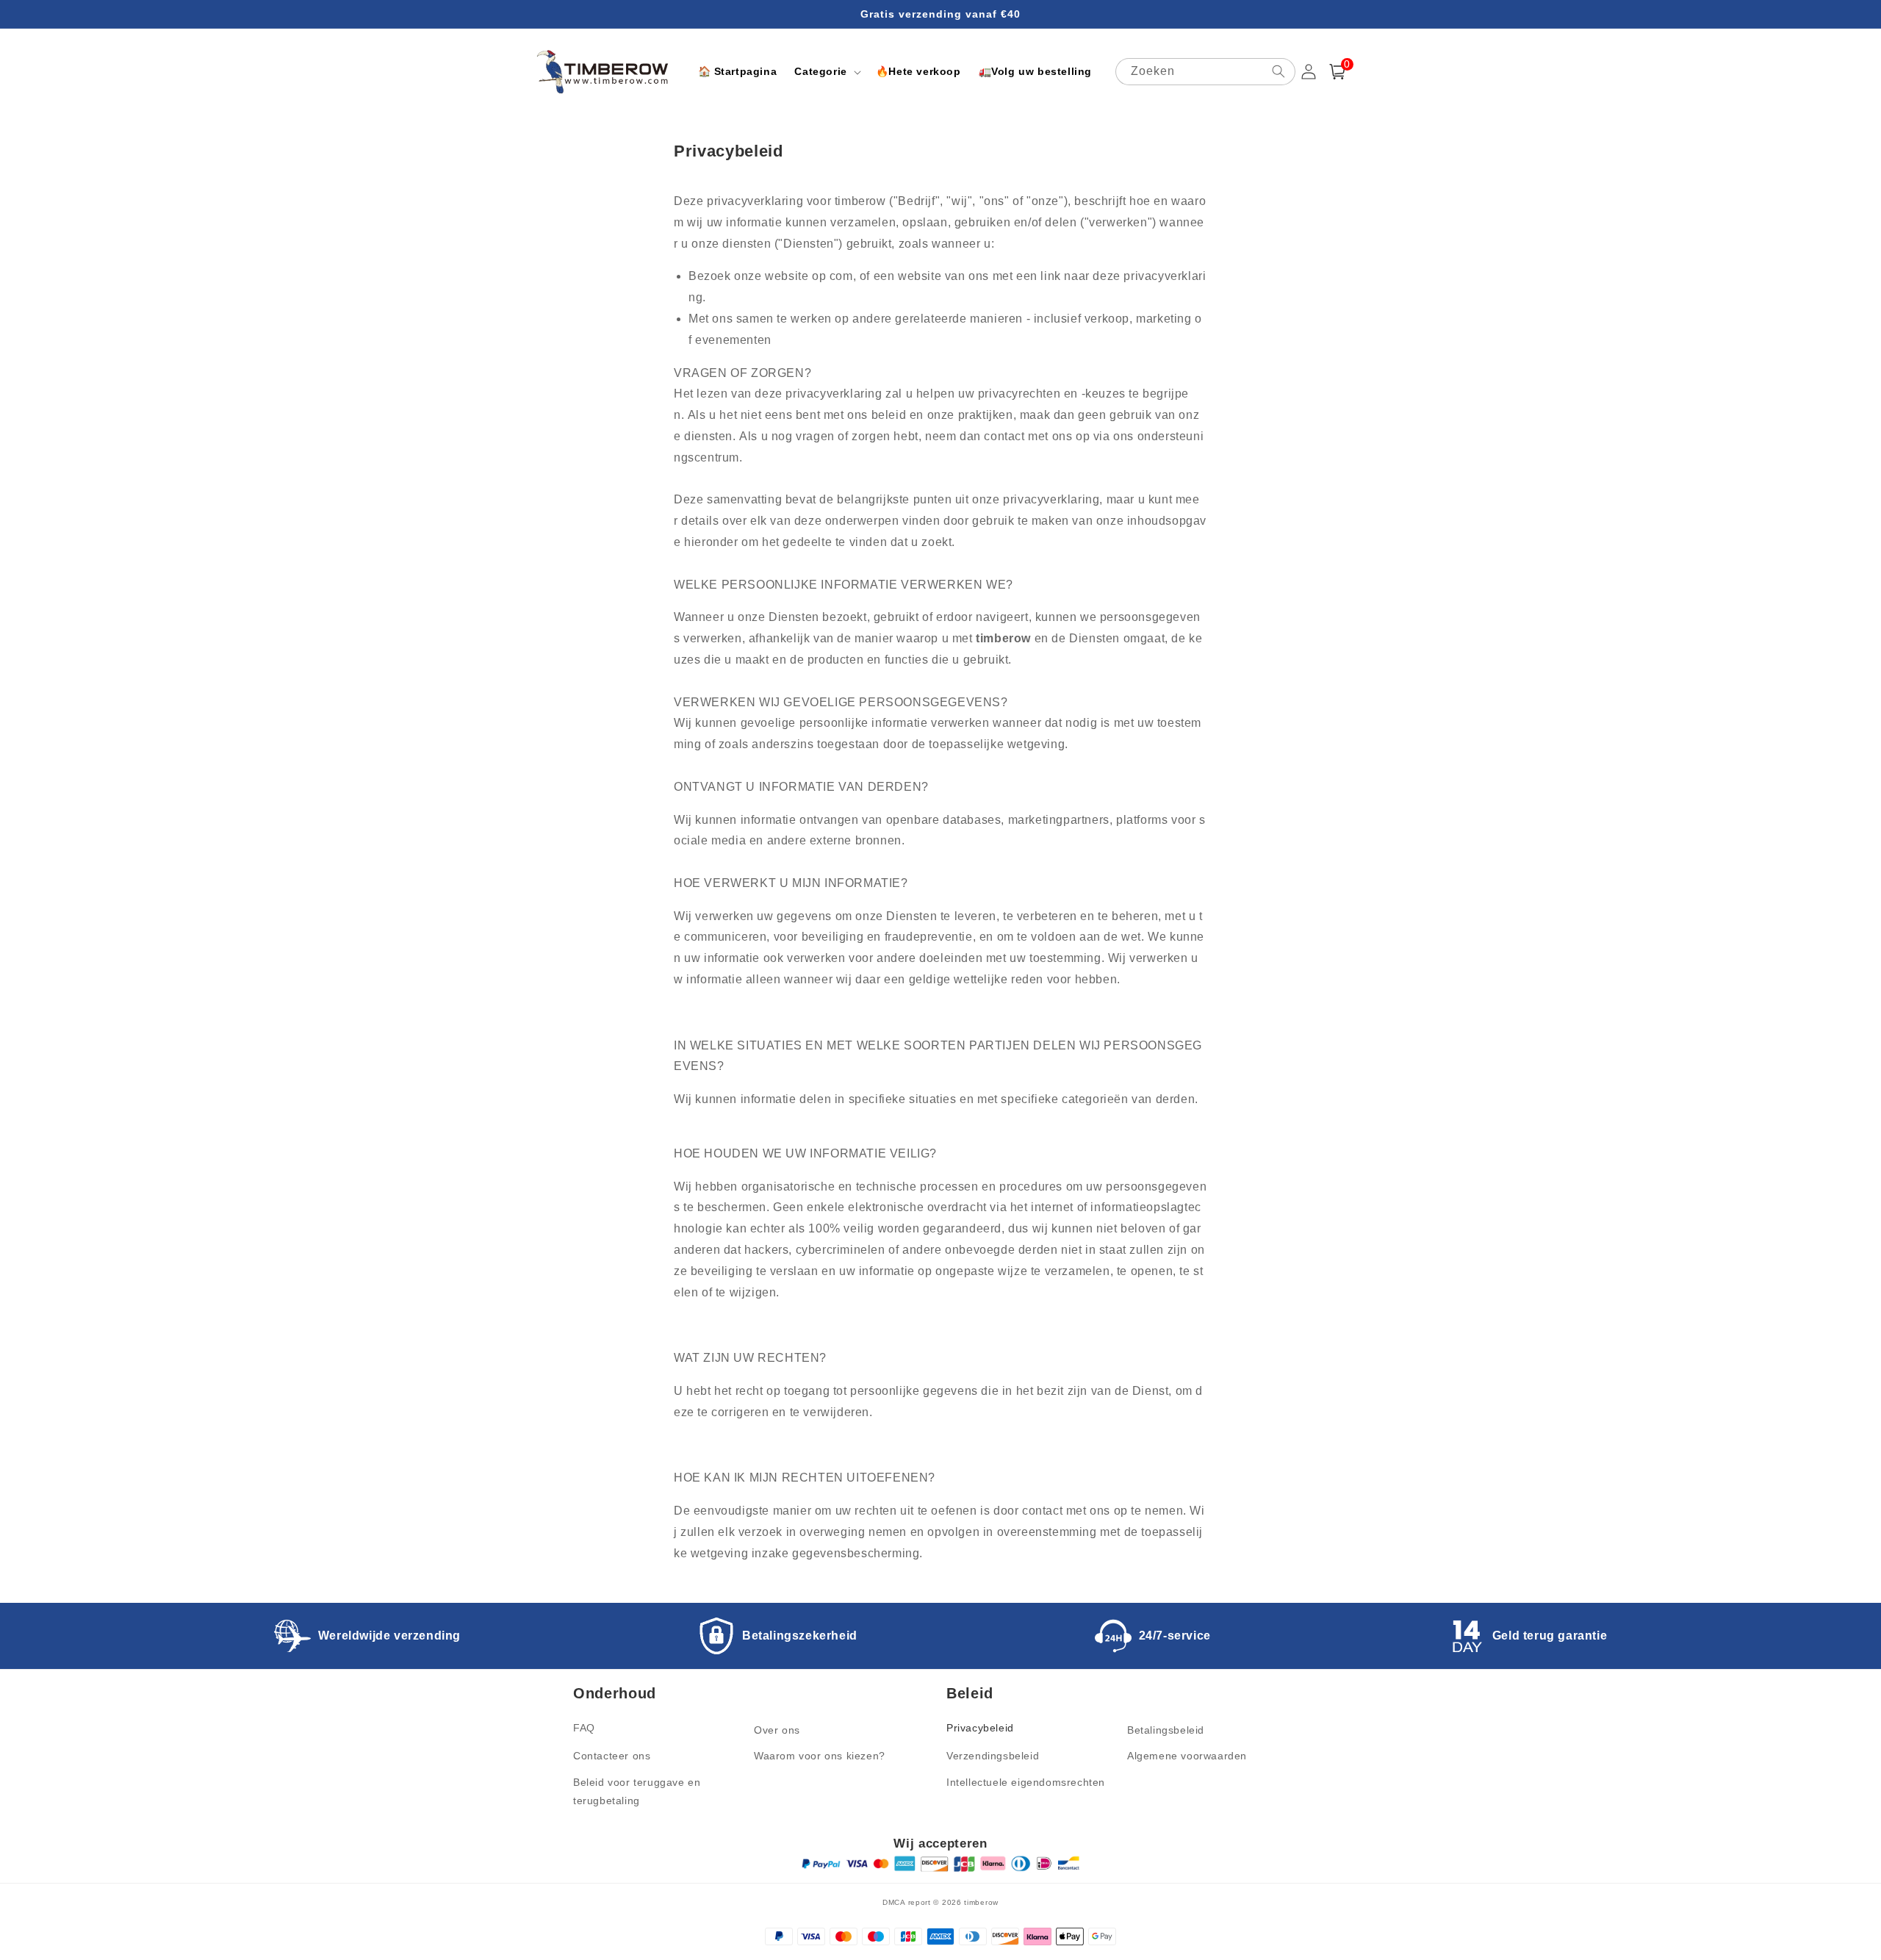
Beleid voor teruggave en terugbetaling (637, 1791)
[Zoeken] (1278, 71)
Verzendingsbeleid (993, 1756)
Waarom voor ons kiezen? (820, 1756)
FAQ (584, 1728)
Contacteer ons (612, 1756)
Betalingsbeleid (1166, 1730)
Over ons (777, 1730)
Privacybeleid (980, 1728)
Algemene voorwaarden (1187, 1756)
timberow (981, 1902)
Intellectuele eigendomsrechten (1026, 1782)
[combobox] (1205, 72)
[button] (826, 71)
